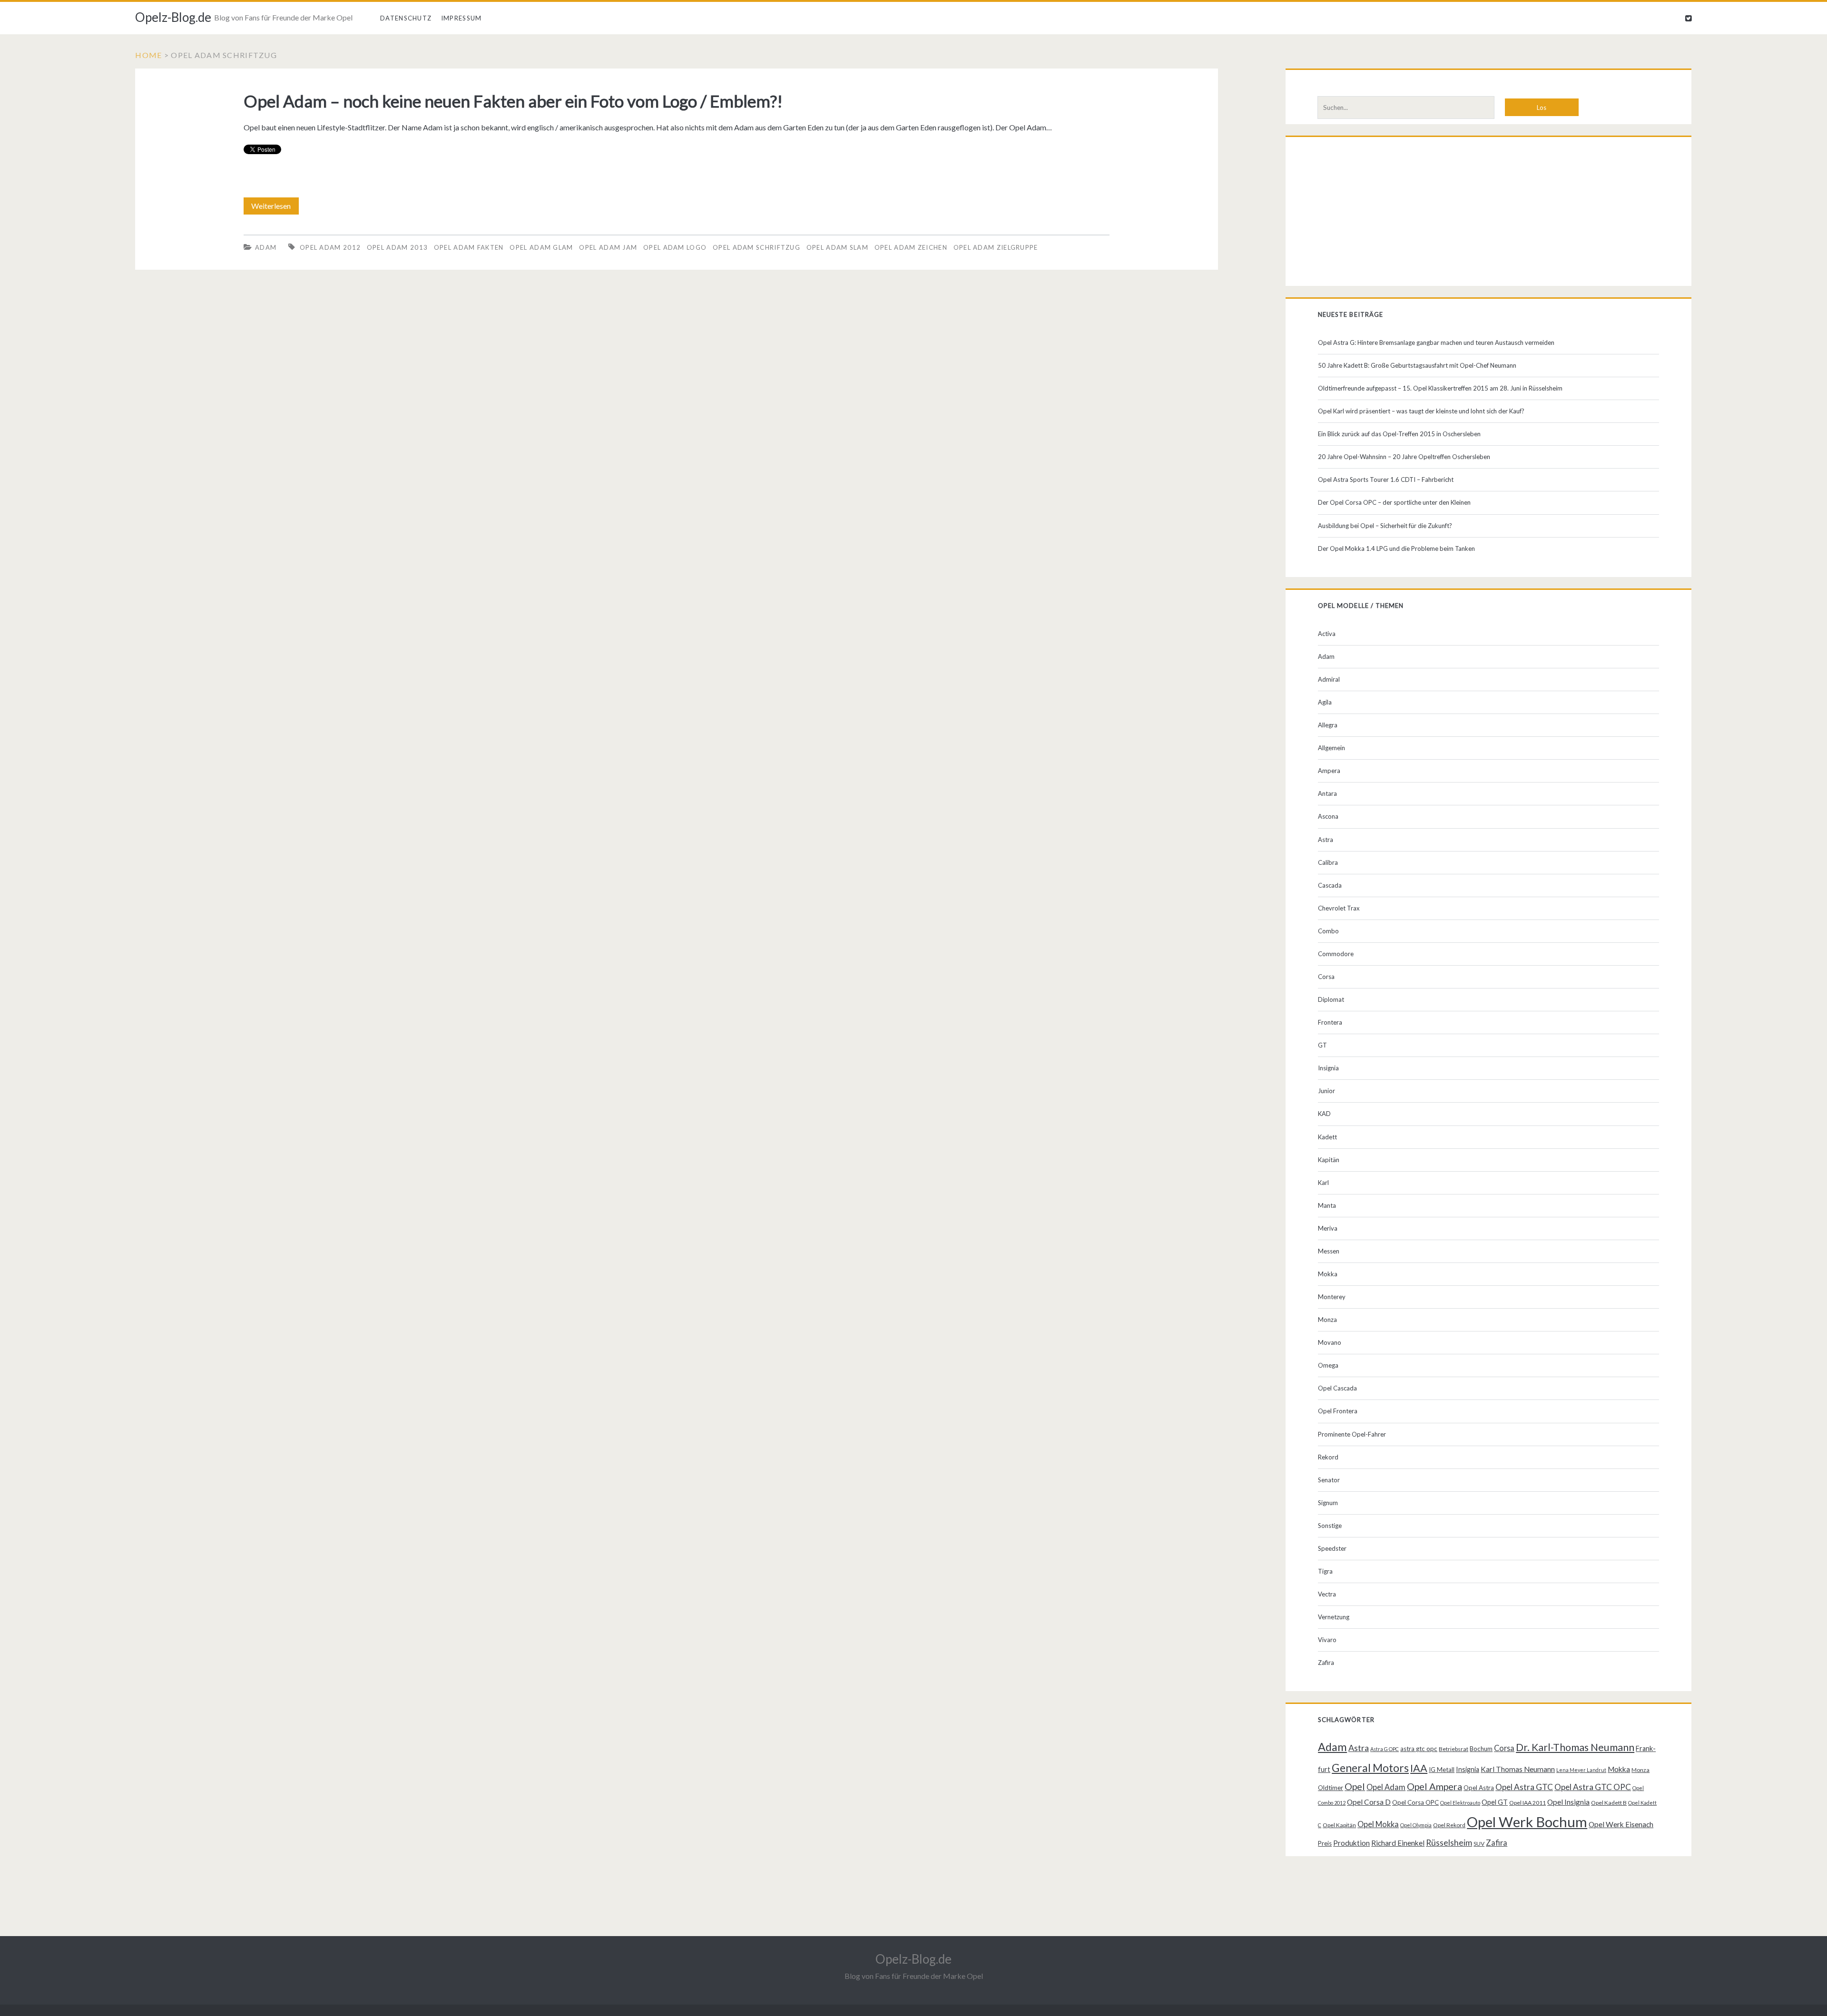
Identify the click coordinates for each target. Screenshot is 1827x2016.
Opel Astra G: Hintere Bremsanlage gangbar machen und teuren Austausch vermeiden (1436, 343)
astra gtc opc (1419, 1749)
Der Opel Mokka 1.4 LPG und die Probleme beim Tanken (1396, 548)
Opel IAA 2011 (1527, 1803)
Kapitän (1329, 1160)
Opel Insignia (1568, 1802)
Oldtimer (1331, 1788)
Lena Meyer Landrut (1581, 1770)
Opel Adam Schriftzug (756, 247)
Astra (1326, 840)
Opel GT (1495, 1802)
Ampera (1329, 771)
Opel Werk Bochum (1527, 1822)
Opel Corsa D (1369, 1802)
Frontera (1330, 1022)
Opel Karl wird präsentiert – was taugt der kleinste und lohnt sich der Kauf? (1421, 411)
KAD (1324, 1114)
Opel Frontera (1338, 1411)
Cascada (1330, 885)
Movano (1330, 1342)
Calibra (1328, 862)
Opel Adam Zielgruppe (996, 247)
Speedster (1332, 1548)
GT (1322, 1045)
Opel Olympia (1416, 1825)
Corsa (1326, 977)
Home (148, 55)
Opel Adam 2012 (330, 247)
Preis (1325, 1843)
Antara (1327, 793)
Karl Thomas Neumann (1518, 1769)
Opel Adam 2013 (397, 247)
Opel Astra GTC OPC (1593, 1787)
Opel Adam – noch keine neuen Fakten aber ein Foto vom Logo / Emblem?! (513, 101)
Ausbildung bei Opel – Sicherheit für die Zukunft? (1385, 526)
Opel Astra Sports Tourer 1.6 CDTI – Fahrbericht (1386, 480)
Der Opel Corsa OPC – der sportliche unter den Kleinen (1394, 502)
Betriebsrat (1454, 1749)
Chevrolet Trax (1339, 908)
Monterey (1332, 1297)
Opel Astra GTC (1524, 1787)
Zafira (1326, 1663)
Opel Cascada (1337, 1388)
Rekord (1328, 1457)
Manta (1327, 1205)
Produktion (1351, 1843)
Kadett (1327, 1137)
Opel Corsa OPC (1415, 1802)
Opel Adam (1386, 1787)
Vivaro (1327, 1640)
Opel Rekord (1449, 1825)
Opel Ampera (1434, 1786)
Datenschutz (406, 18)
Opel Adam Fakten (469, 247)
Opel (1355, 1786)
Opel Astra (1479, 1788)
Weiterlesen (274, 208)
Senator (1329, 1480)
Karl (1323, 1183)
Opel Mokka (1378, 1824)
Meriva (1328, 1228)
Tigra (1325, 1571)
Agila (1325, 702)
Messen (1329, 1251)
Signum (1328, 1503)
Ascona (1328, 816)
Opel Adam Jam (608, 247)
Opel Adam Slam (837, 247)
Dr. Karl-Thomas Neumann (1575, 1747)
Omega (1328, 1365)
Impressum (462, 18)
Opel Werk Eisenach (1621, 1824)
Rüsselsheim (1449, 1842)
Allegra (1328, 725)
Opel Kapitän (1339, 1825)
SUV (1479, 1844)
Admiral (1329, 679)
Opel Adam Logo (675, 247)
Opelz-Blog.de (173, 17)
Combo (1328, 931)
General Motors (1370, 1768)
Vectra (1327, 1594)
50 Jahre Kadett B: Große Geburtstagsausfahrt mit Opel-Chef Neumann (1417, 365)
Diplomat (1331, 999)
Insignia (1328, 1068)
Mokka (1328, 1274)
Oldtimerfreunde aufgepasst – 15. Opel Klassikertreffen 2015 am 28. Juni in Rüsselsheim (1440, 388)
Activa (1327, 634)
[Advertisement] (1488, 214)
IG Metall (1442, 1770)
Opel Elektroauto (1460, 1803)
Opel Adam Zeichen (911, 247)
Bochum (1481, 1749)
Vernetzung (1334, 1617)
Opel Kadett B (1609, 1803)
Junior (1326, 1091)
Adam (266, 247)
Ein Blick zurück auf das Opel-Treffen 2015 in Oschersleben (1399, 434)
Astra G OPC (1385, 1749)
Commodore (1336, 954)
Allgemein (1331, 748)
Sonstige (1330, 1526)
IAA (1419, 1768)
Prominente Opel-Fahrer (1352, 1434)
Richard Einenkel (1398, 1843)
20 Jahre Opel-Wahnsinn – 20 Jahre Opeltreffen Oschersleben (1404, 457)
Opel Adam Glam (541, 247)
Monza (1327, 1320)
